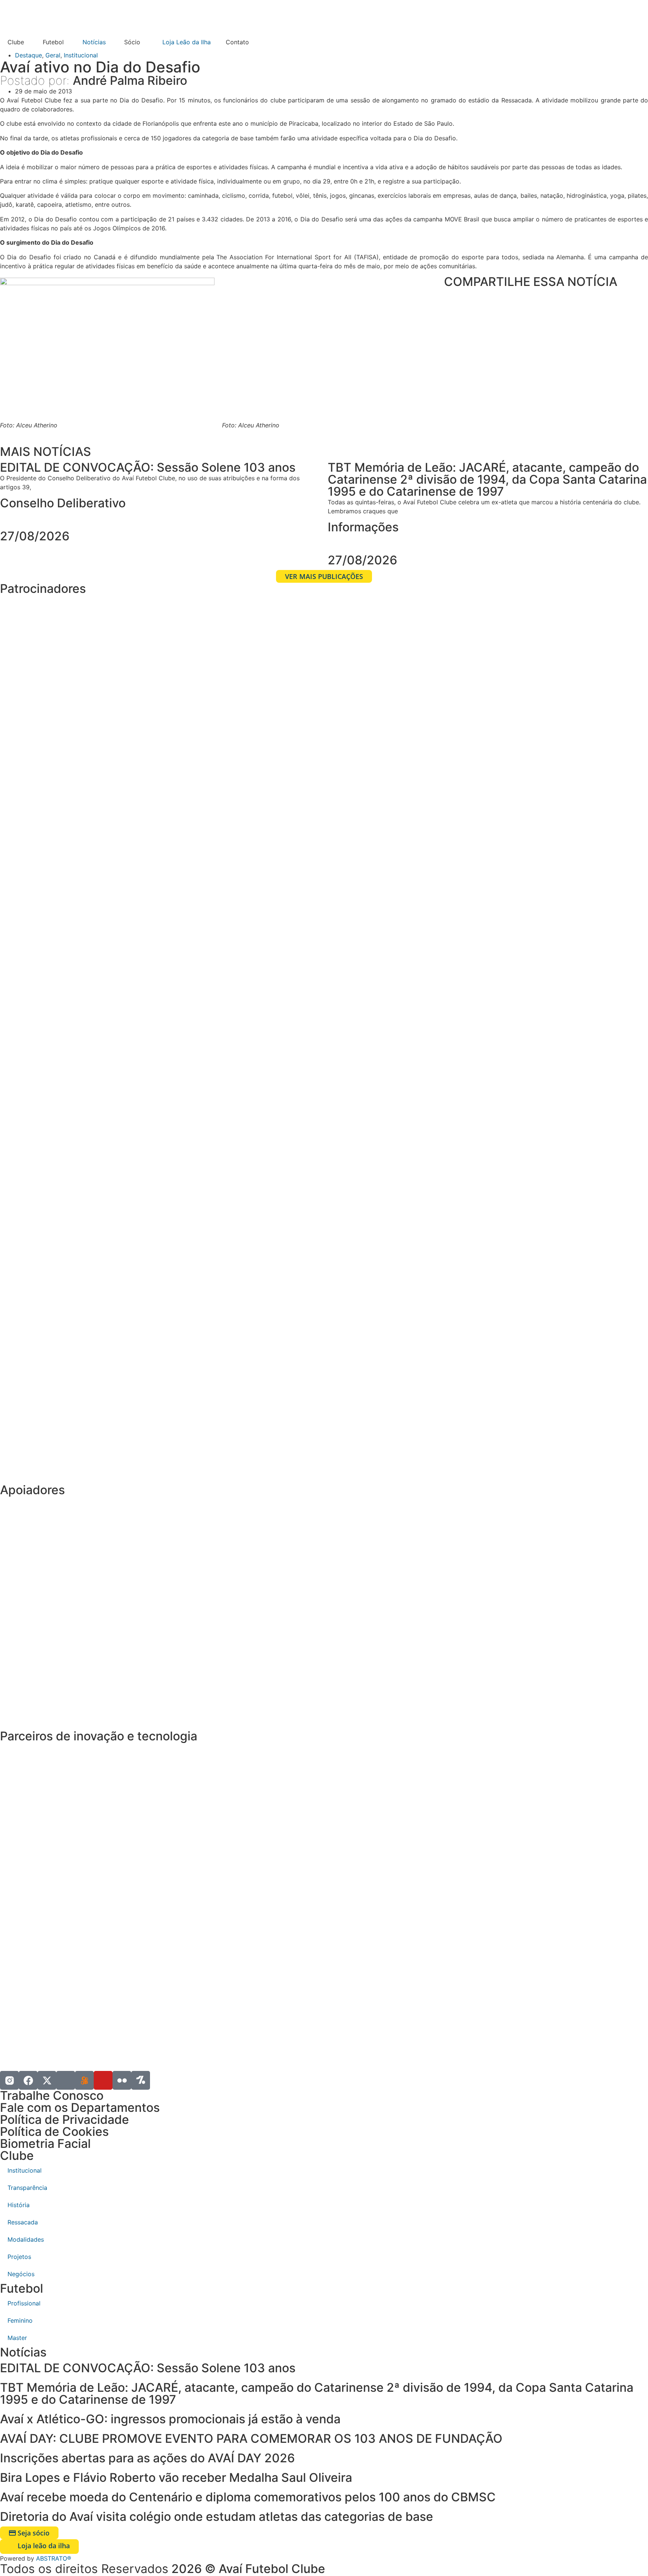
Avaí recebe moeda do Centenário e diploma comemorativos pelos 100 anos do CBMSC (248, 2497)
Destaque (28, 55)
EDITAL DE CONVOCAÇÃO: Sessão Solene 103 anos (148, 2368)
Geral (53, 55)
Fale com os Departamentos (80, 2108)
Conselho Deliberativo (63, 503)
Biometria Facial (45, 2144)
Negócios (21, 2274)
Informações (363, 527)
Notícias (94, 42)
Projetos (19, 2257)
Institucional (81, 55)
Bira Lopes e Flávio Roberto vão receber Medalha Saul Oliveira (176, 2478)
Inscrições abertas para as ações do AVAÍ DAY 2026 (147, 2458)
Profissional (24, 2303)
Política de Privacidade (64, 2120)
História (19, 2205)
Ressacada (23, 2222)
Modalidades (26, 2239)
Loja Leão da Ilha (187, 42)
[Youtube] (103, 2080)
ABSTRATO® (54, 2558)
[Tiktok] (66, 2080)
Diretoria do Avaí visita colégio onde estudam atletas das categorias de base (217, 2517)
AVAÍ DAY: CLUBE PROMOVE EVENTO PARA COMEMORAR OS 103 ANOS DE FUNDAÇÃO (253, 2438)
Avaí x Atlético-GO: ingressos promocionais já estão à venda (170, 2419)
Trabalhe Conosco (52, 2096)
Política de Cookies (54, 2132)
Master (17, 2338)
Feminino (20, 2320)
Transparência (27, 2188)
